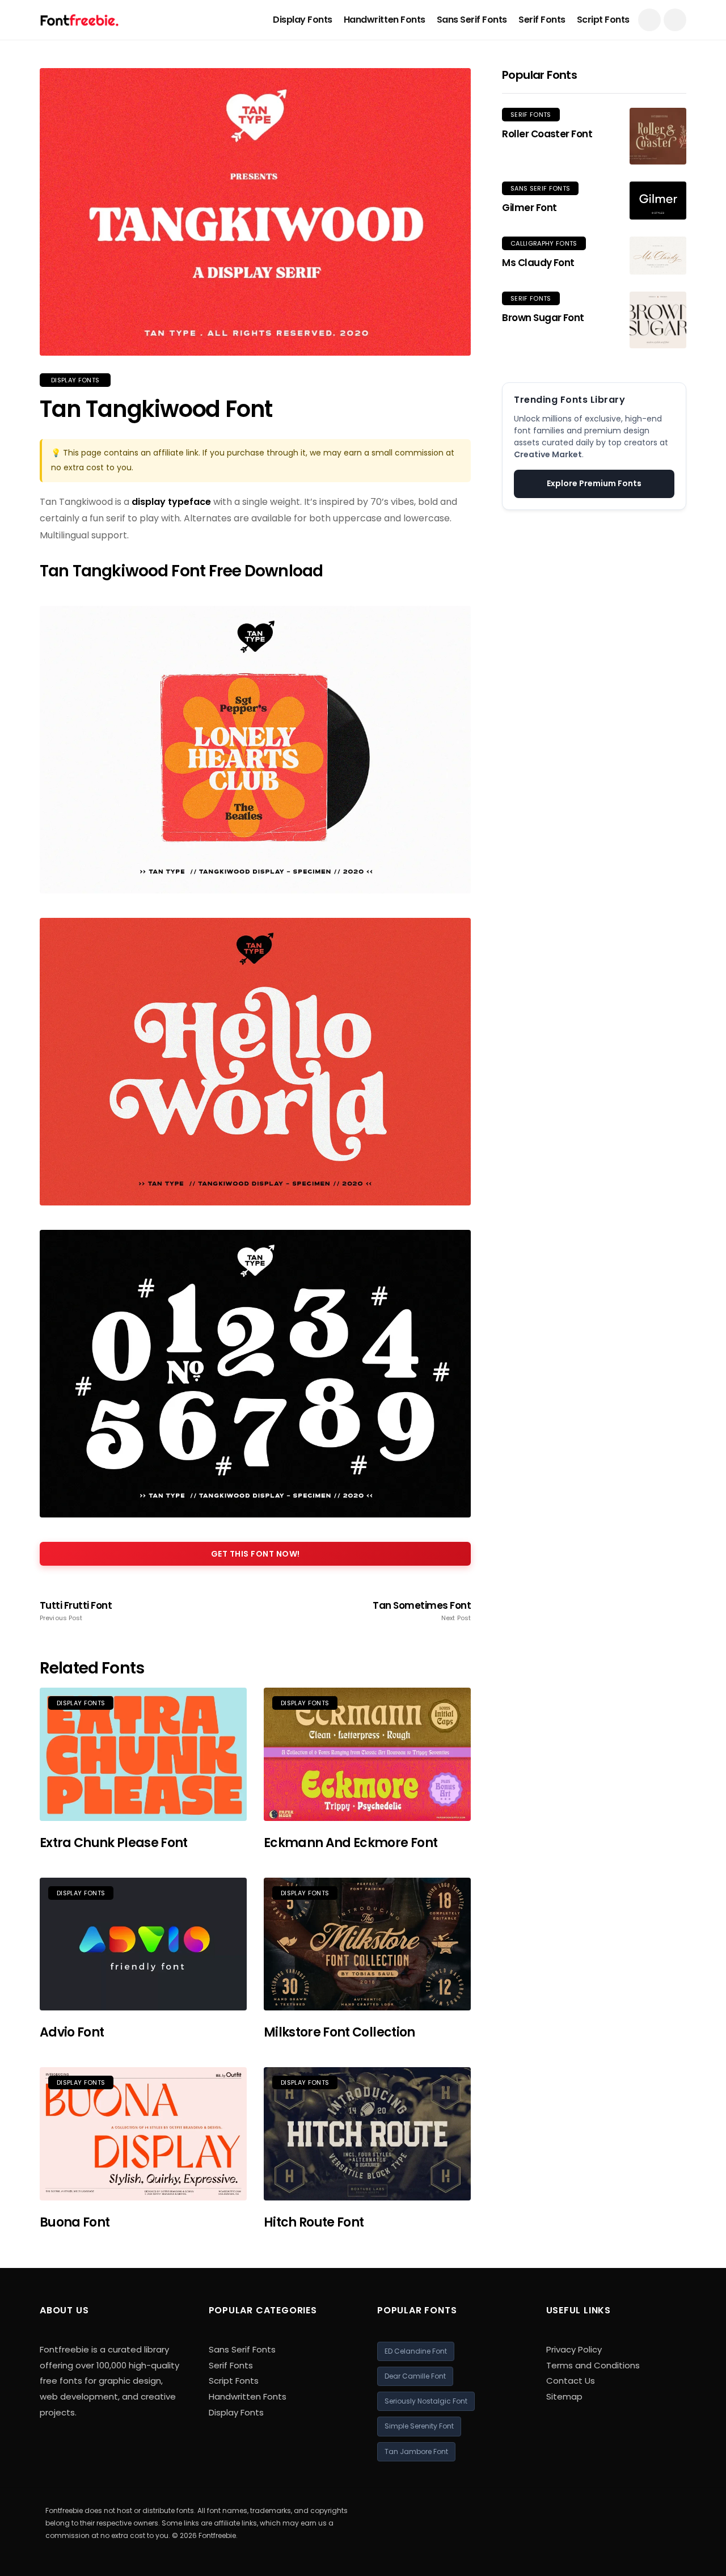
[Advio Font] (143, 1944)
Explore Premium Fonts (594, 483)
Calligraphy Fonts (544, 243)
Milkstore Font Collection (339, 2032)
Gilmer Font (529, 208)
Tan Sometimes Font (422, 1611)
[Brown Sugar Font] (658, 320)
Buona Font (75, 2222)
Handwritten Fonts (385, 20)
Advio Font (72, 2032)
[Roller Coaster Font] (658, 136)
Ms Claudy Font (538, 263)
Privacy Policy (574, 2349)
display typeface (171, 502)
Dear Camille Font (415, 2376)
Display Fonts (303, 20)
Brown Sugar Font (543, 318)
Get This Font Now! (256, 1554)
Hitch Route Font (314, 2222)
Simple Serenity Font (419, 2426)
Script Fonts (603, 20)
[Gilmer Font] (658, 201)
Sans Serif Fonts (472, 20)
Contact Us (571, 2381)
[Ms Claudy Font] (658, 256)
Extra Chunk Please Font (114, 1843)
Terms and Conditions (593, 2365)
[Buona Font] (143, 2134)
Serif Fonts (542, 20)
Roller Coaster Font (547, 134)
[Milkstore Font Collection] (367, 1944)
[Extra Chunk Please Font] (143, 1754)
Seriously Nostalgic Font (426, 2401)
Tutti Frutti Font (76, 1611)
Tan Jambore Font (416, 2451)
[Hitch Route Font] (367, 2134)
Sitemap (564, 2396)
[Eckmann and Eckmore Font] (367, 1754)
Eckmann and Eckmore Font (351, 1843)
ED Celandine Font (416, 2351)
